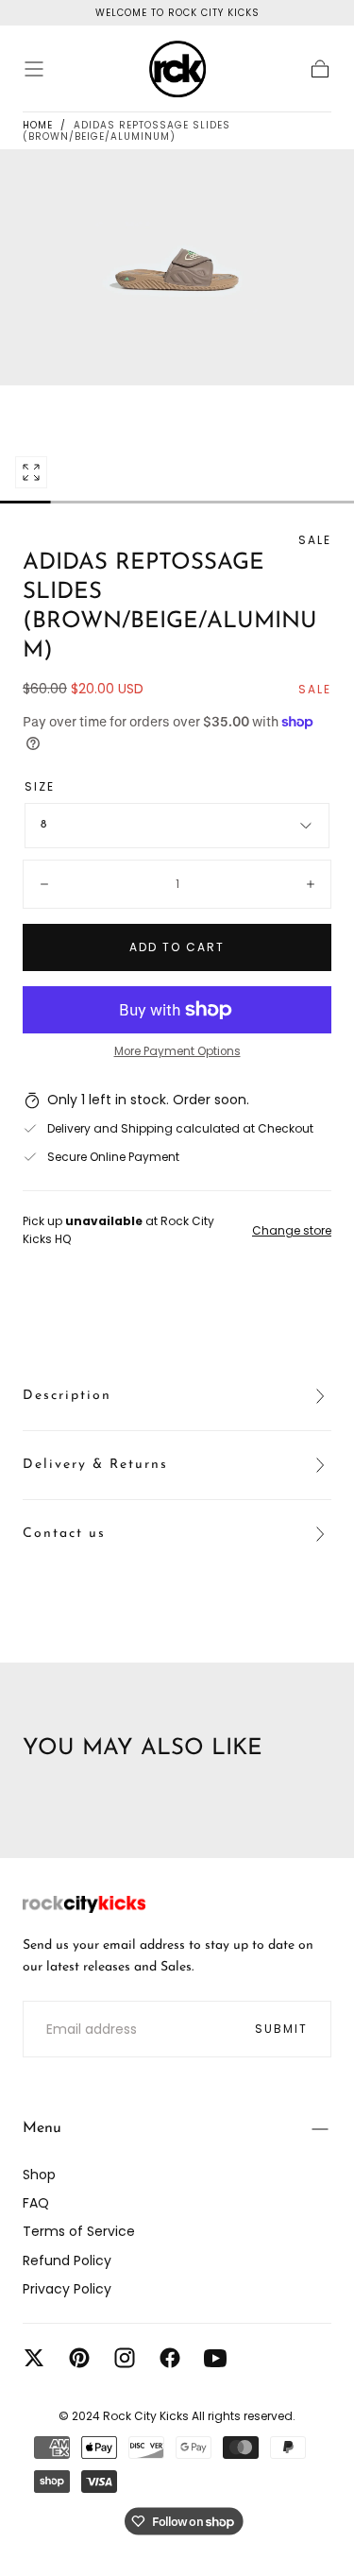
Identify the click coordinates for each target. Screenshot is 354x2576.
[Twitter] (34, 2358)
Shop (39, 2175)
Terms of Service (79, 2231)
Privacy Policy (67, 2289)
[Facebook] (170, 2358)
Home (38, 125)
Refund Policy (67, 2260)
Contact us (64, 1534)
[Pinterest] (79, 2358)
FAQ (36, 2203)
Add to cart (177, 947)
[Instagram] (125, 2358)
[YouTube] (215, 2358)
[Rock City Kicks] (84, 1904)
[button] (34, 69)
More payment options (177, 1051)
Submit (281, 2029)
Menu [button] (42, 2128)
